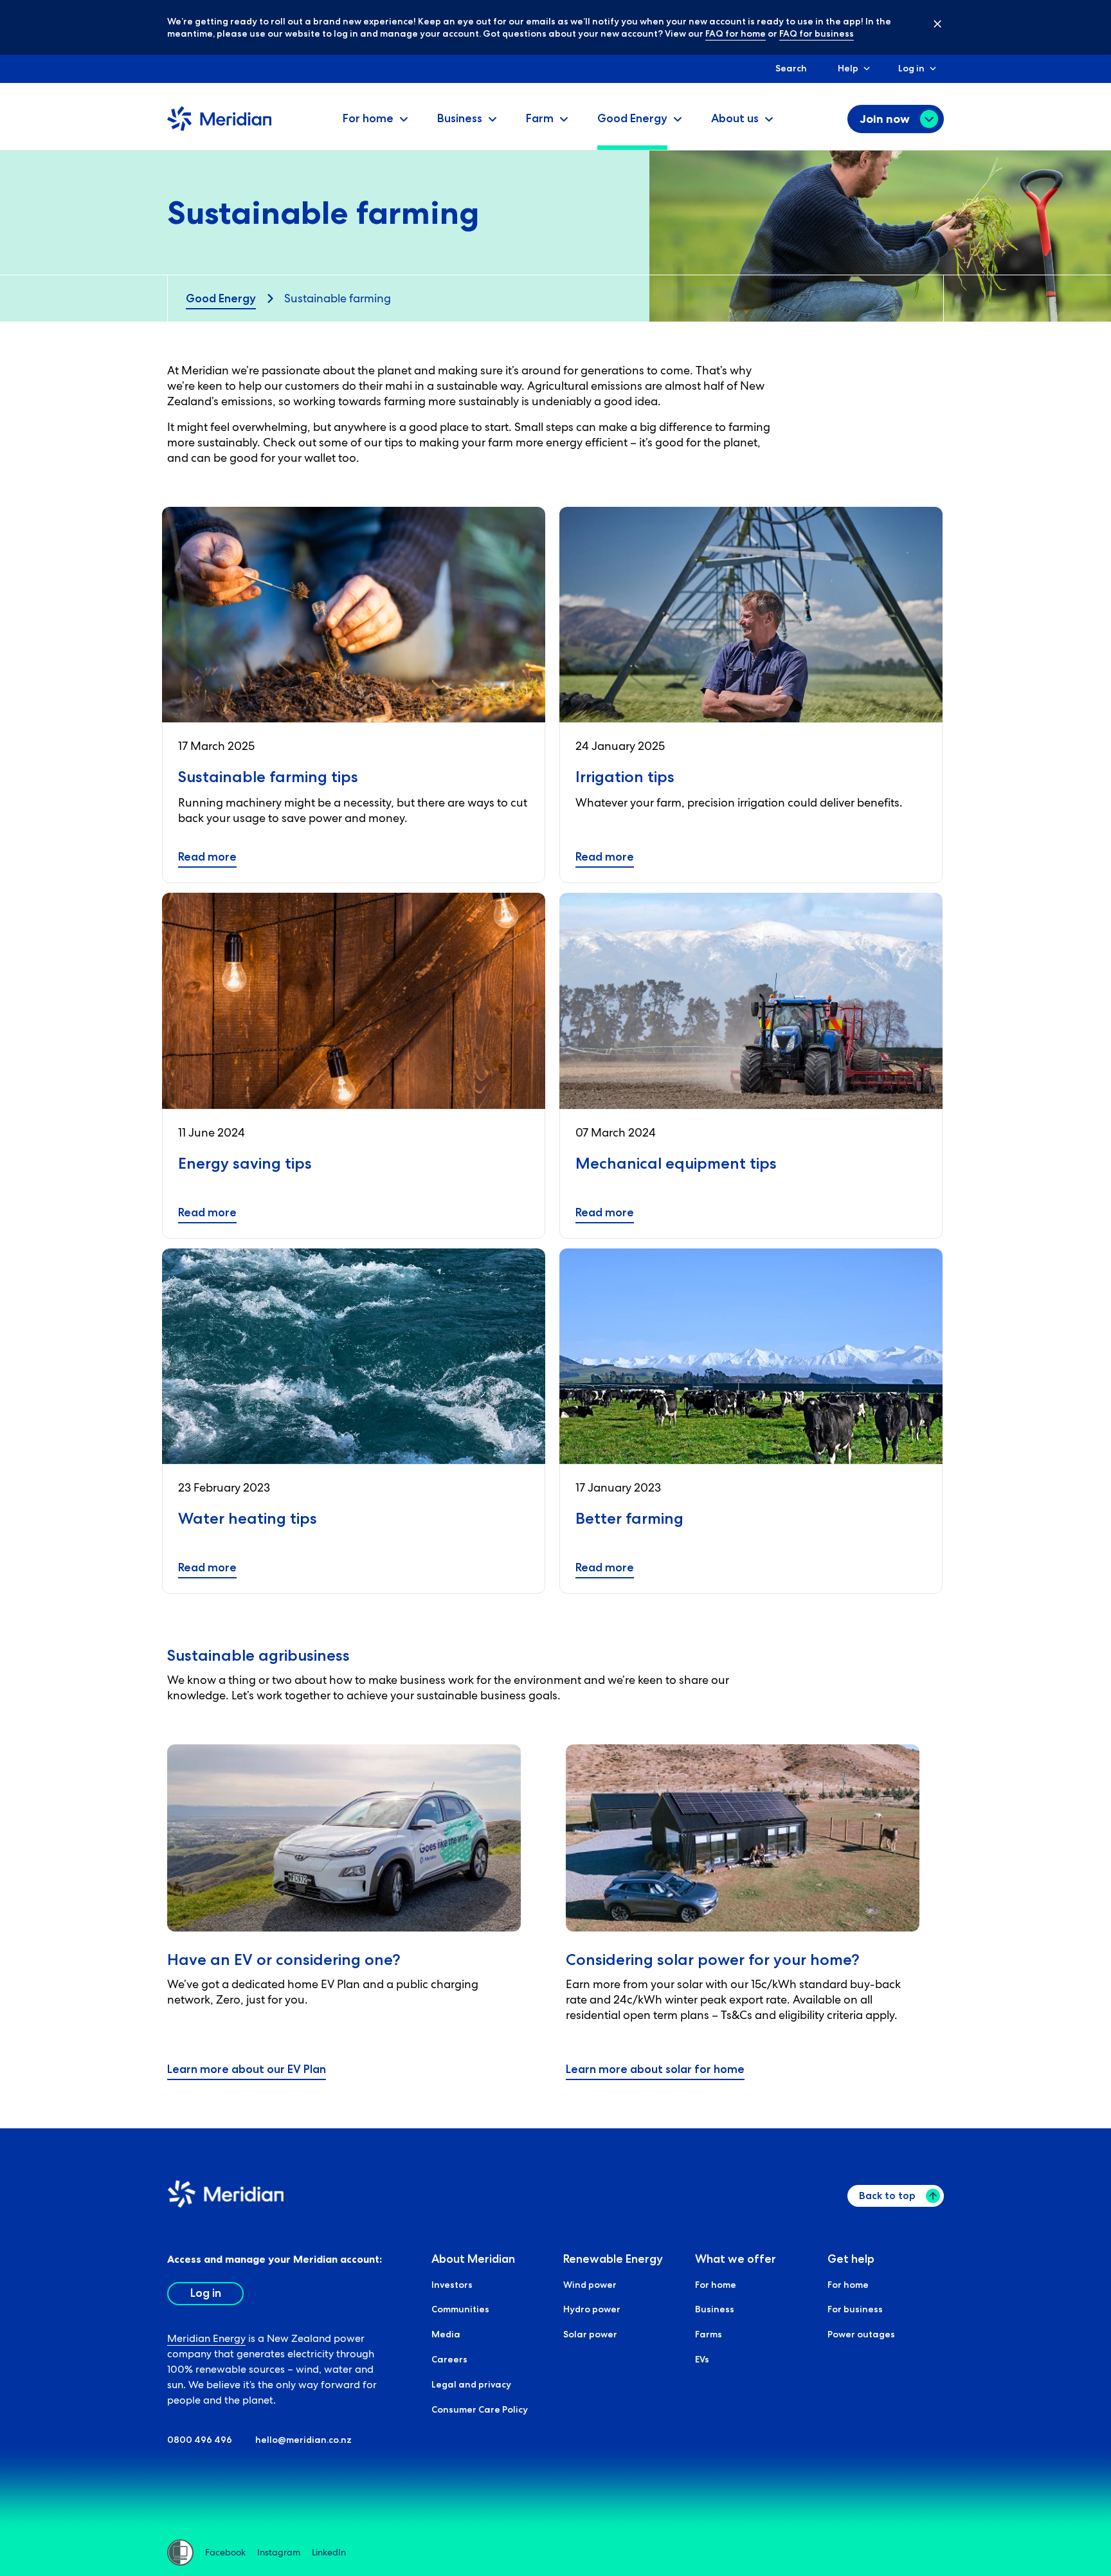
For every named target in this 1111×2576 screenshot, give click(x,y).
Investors (452, 2285)
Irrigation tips (625, 777)
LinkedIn (329, 2552)
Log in (911, 68)
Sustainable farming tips (268, 777)
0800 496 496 (200, 2440)
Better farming (629, 1518)
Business (715, 2309)
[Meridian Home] (219, 128)
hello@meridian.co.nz (303, 2440)
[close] (928, 23)
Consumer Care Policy (480, 2409)
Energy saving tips (245, 1163)
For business (855, 2309)
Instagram (279, 2552)
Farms (709, 2334)
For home (716, 2285)
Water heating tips (248, 1518)
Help (848, 68)
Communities (460, 2309)
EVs (702, 2359)
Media (446, 2334)
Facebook (225, 2552)
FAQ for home (736, 33)
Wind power (590, 2285)
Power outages (861, 2334)
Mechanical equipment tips (676, 1163)
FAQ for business (817, 33)
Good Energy (221, 298)
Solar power (590, 2334)
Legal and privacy (471, 2384)
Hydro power (592, 2309)
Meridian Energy (206, 2338)
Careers (449, 2359)
